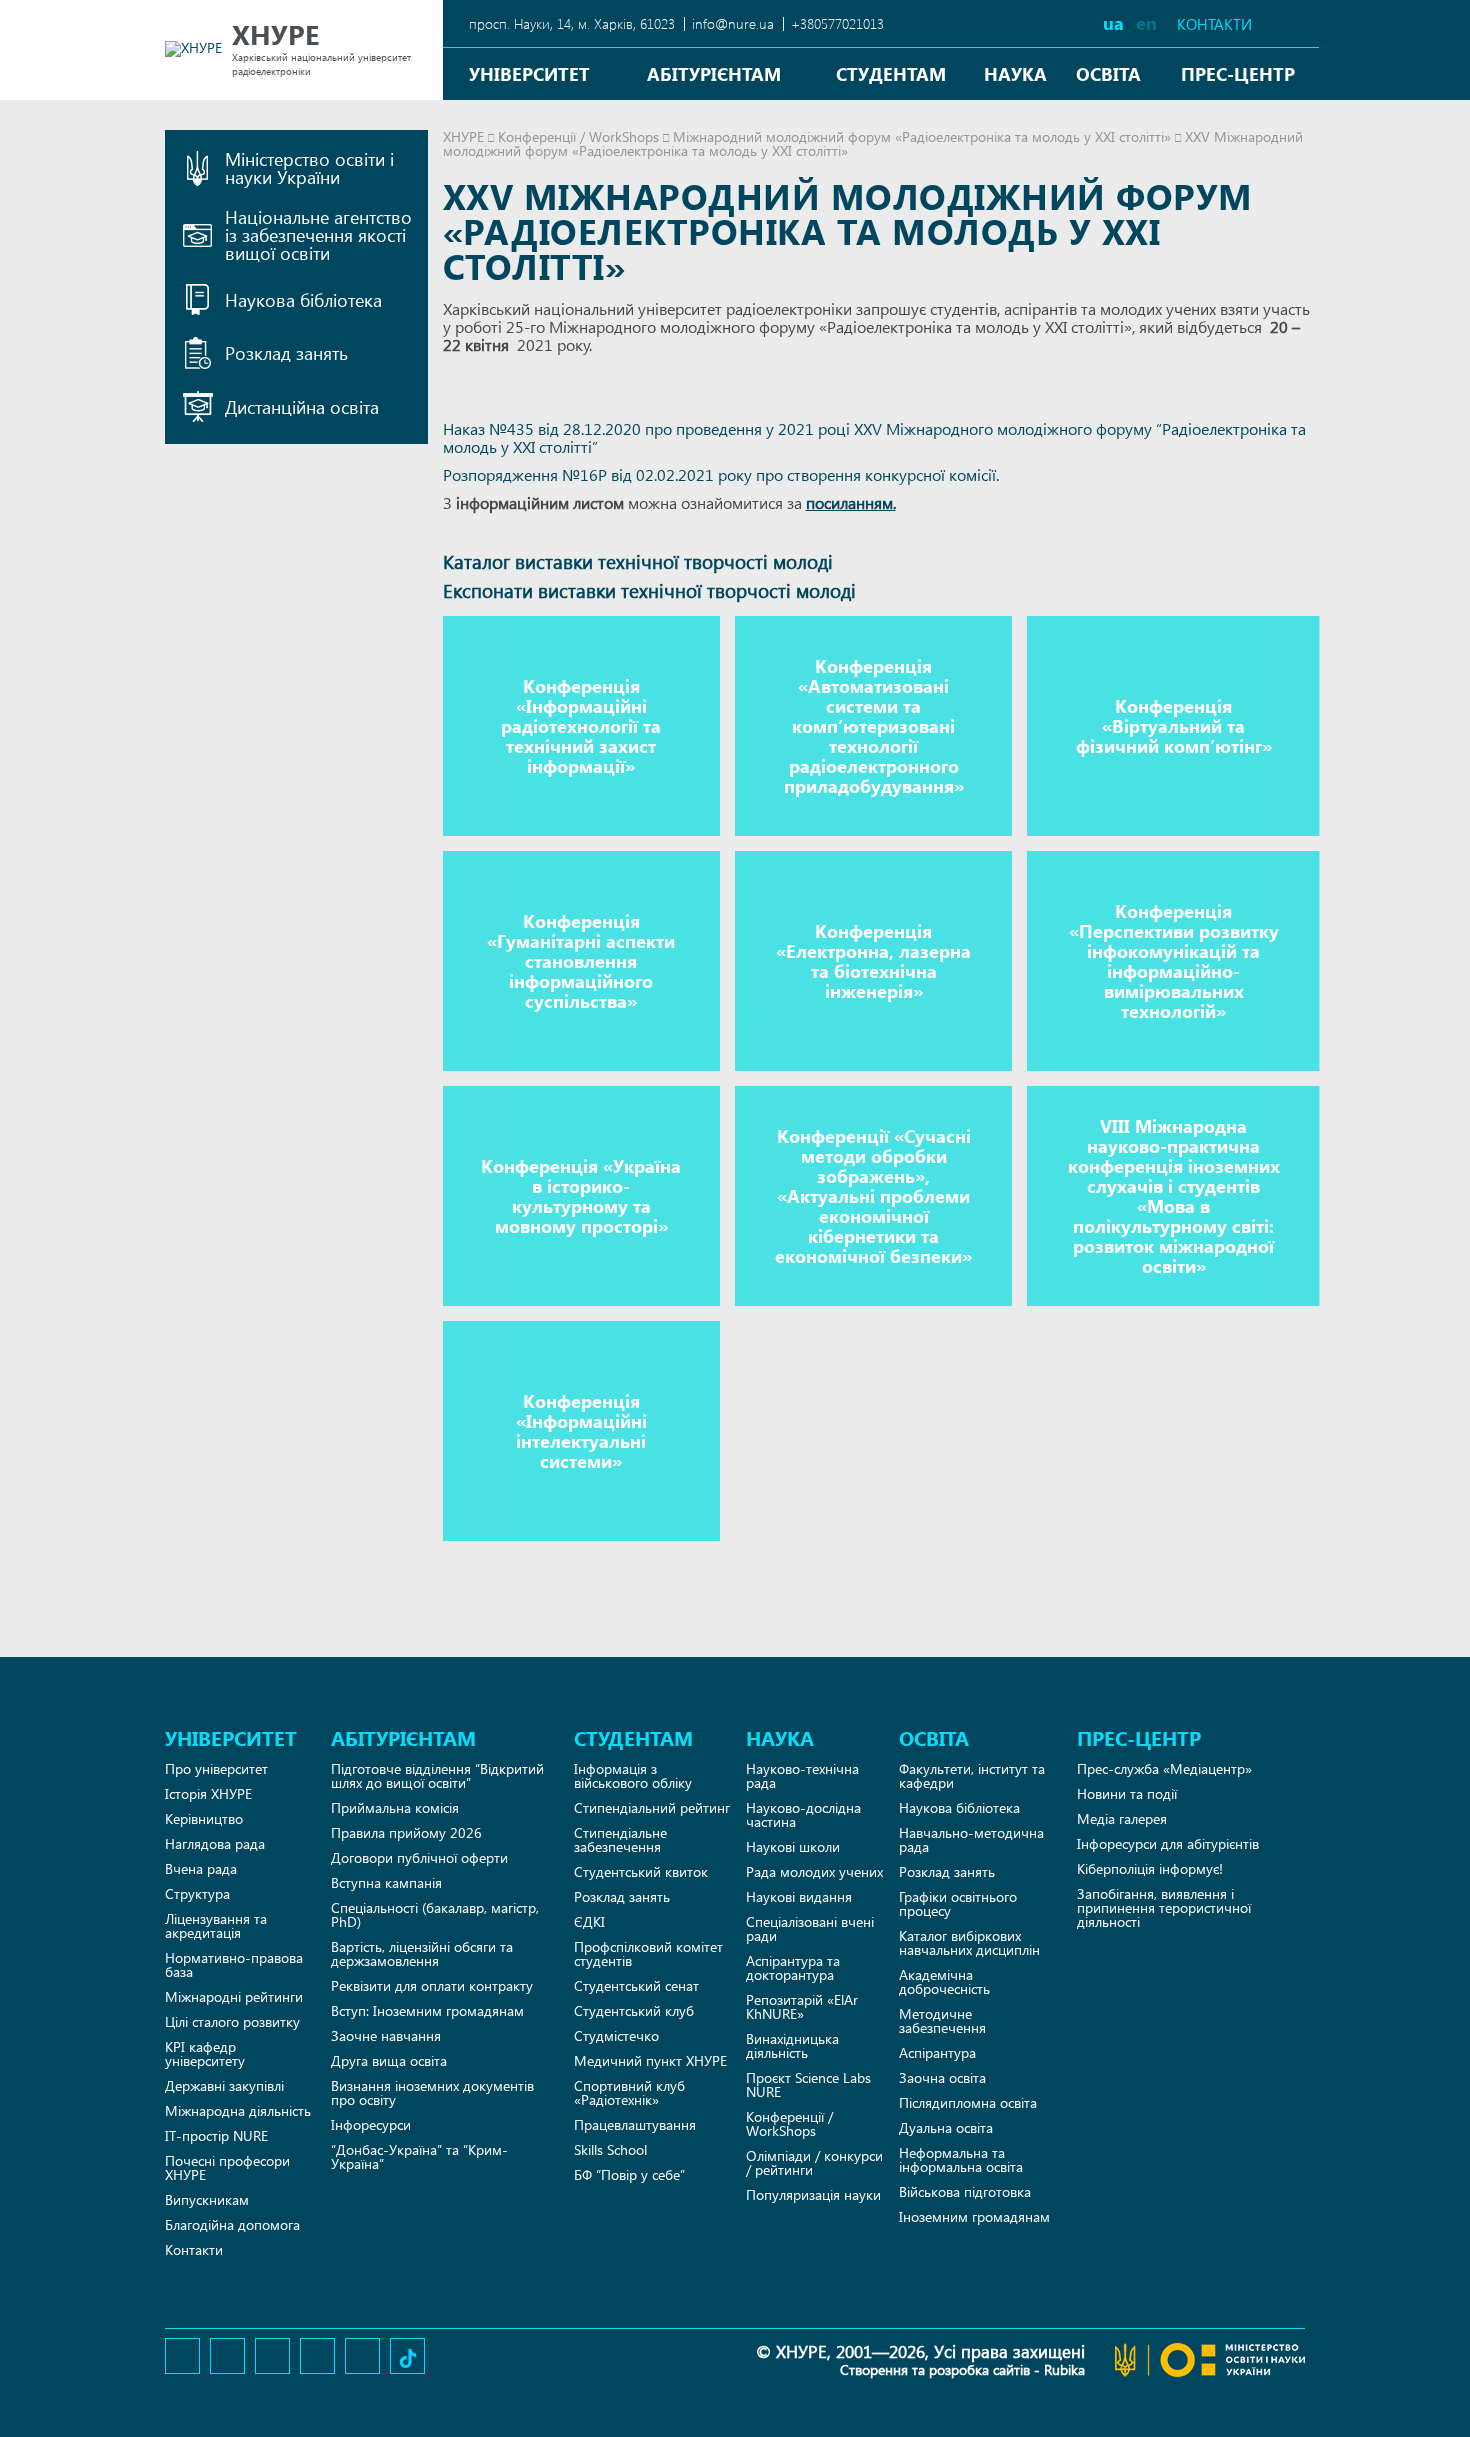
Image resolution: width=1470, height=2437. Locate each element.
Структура (197, 1893)
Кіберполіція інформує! (1150, 1868)
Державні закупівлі (224, 2085)
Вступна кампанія (386, 1882)
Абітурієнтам (714, 73)
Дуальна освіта (946, 2127)
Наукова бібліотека (959, 1807)
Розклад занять (622, 1896)
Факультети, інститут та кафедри (972, 1775)
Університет (529, 73)
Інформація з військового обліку (633, 1775)
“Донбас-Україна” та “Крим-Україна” (419, 2156)
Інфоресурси (371, 2124)
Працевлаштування (635, 2124)
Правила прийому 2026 (406, 1832)
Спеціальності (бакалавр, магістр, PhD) (435, 1914)
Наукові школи (793, 1846)
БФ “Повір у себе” (629, 2174)
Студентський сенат (636, 1985)
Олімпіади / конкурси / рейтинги (814, 2162)
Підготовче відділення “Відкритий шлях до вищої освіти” (437, 1775)
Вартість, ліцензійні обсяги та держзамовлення (422, 1953)
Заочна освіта (942, 2077)
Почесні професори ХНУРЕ (227, 2167)
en (1146, 22)
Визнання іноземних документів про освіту (432, 2092)
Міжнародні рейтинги (234, 1996)
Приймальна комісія (395, 1807)
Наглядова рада (215, 1843)
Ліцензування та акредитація (216, 1925)
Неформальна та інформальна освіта (961, 2159)
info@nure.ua (733, 23)
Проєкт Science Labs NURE (808, 2084)
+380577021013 (837, 23)
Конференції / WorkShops (578, 136)
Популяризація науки (813, 2194)
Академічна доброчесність (944, 1981)
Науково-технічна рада (802, 1775)
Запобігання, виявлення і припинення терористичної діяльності (1164, 1907)
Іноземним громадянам (974, 2216)
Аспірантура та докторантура (793, 1967)
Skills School (610, 2149)
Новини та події (1127, 1793)
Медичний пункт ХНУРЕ (650, 2060)
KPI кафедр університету (205, 2053)
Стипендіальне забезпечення (620, 1839)
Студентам (891, 73)
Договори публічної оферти (419, 1857)
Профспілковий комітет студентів (648, 1953)
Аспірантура (937, 2052)
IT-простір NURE (216, 2135)
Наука (1015, 73)
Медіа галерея (1122, 1818)
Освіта (1108, 73)
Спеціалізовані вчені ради (810, 1928)
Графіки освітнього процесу (958, 1903)
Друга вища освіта (389, 2060)
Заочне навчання (386, 2035)
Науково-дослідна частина (803, 1814)
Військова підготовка (965, 2191)
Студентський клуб (634, 2010)
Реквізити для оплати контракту (432, 1985)
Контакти (1214, 24)
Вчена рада (201, 1868)
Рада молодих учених (814, 1871)
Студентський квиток (641, 1871)
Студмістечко (616, 2035)
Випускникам (207, 2199)
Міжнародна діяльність (238, 2110)
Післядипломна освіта (968, 2102)
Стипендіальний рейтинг (652, 1807)
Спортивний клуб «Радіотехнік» (629, 2092)
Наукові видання (799, 1896)
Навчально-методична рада (971, 1839)
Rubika (1064, 2369)
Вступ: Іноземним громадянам (427, 2010)
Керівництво (204, 1818)
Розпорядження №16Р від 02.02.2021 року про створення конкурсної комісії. (721, 474)
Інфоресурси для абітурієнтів (1168, 1843)
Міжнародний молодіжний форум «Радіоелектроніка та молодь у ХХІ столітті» (922, 136)
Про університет (216, 1768)
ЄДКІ (589, 1921)
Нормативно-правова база (234, 1964)
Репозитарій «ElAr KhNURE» (802, 2006)
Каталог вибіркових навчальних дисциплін (969, 1942)
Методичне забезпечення (942, 2020)
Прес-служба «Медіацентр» (1164, 1768)
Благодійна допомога (232, 2224)
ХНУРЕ (463, 136)
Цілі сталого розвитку (232, 2021)
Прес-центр (1238, 73)
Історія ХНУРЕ (208, 1793)
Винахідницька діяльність (792, 2045)
